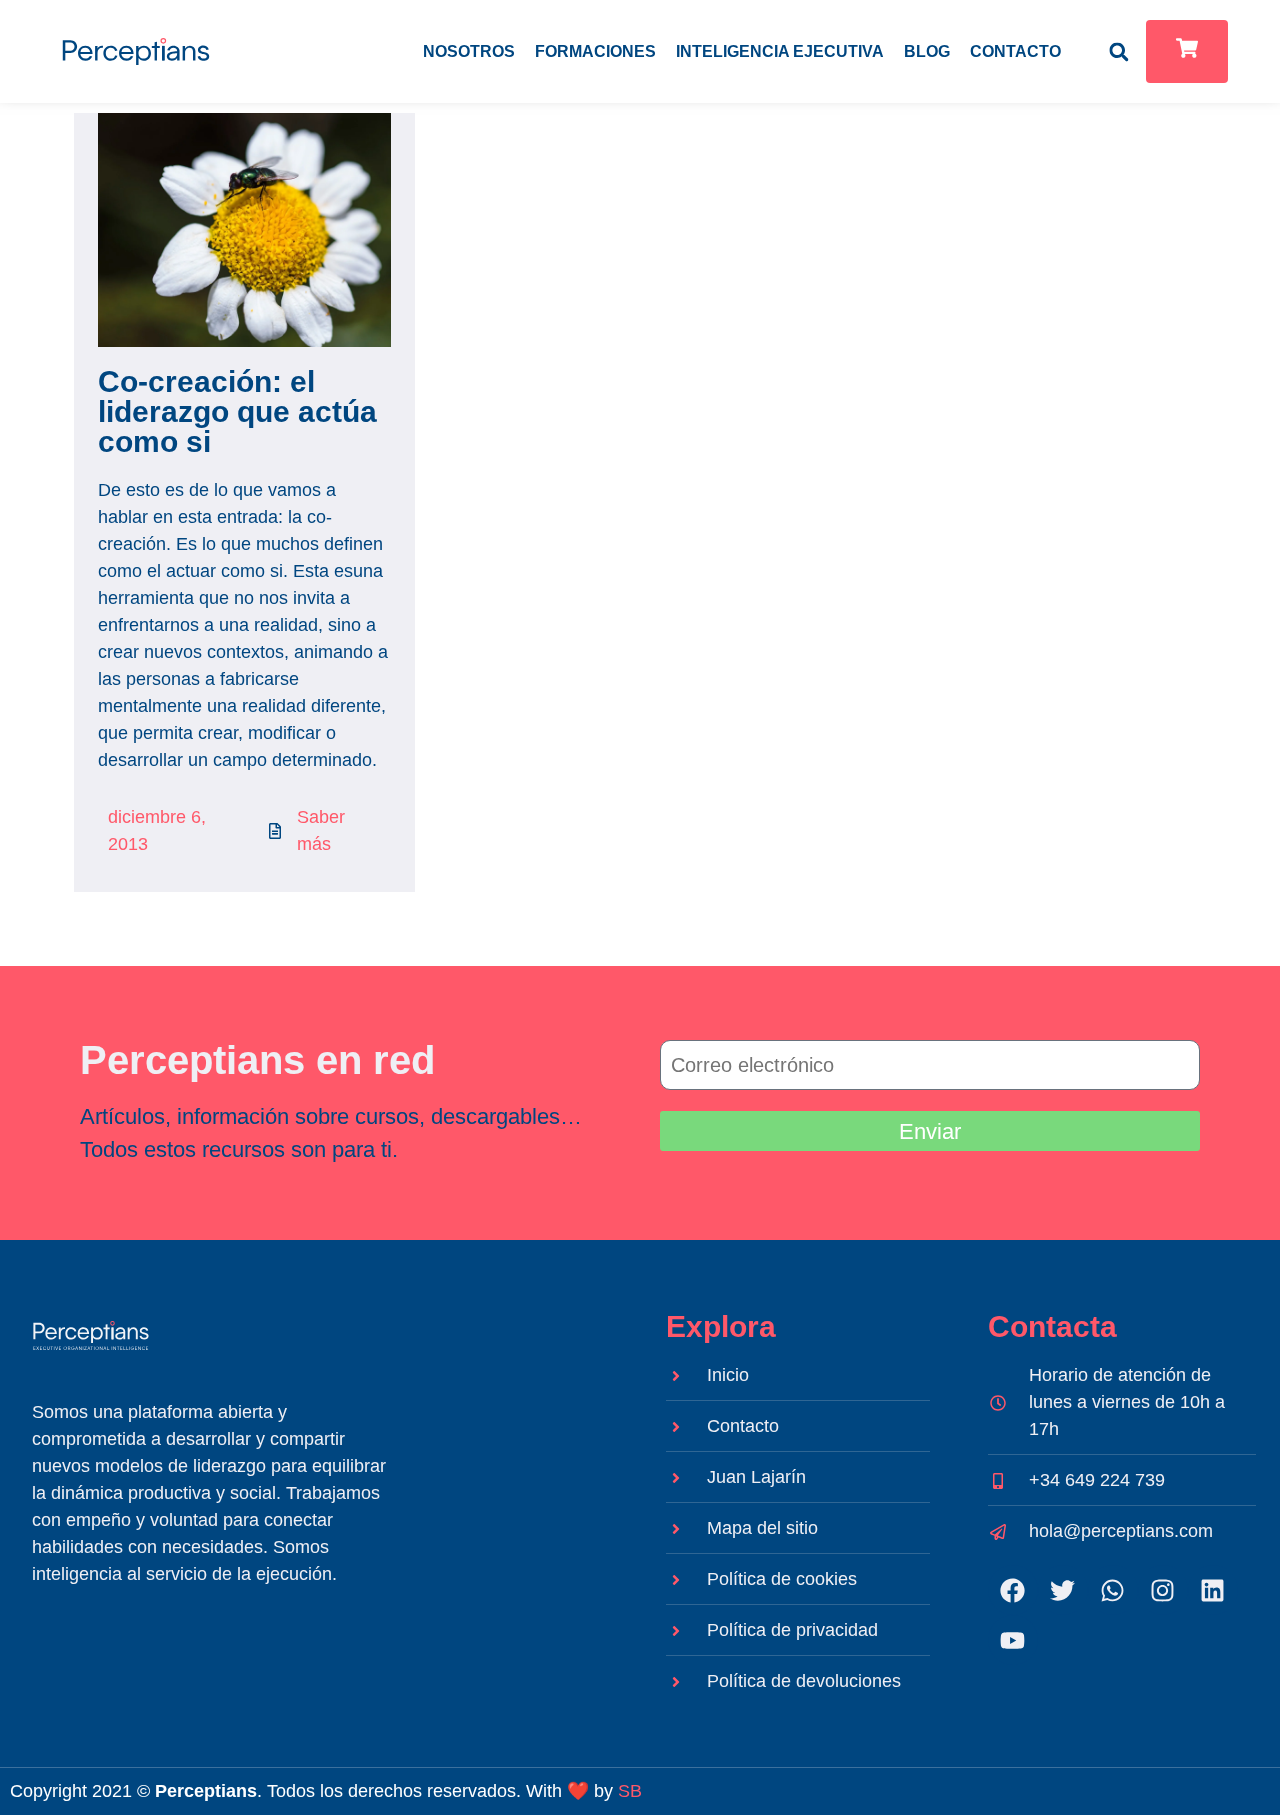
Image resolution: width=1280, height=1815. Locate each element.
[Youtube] (1013, 1640)
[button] (1118, 51)
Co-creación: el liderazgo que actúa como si (237, 411)
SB (630, 1791)
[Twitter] (1063, 1590)
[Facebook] (1013, 1590)
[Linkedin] (1213, 1590)
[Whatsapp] (1113, 1590)
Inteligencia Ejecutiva (780, 51)
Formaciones (595, 51)
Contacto (1015, 51)
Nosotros (469, 51)
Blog (927, 51)
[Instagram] (1163, 1590)
